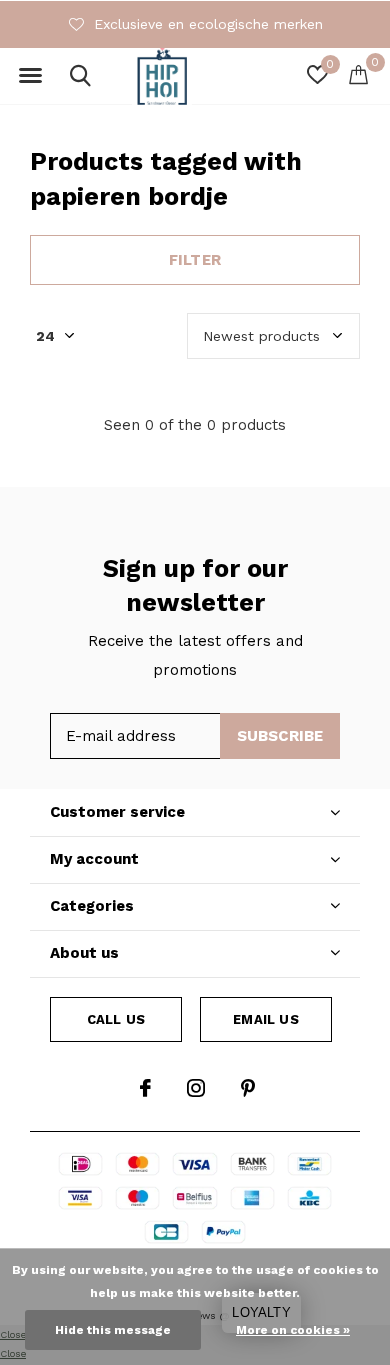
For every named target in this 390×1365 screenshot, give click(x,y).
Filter (195, 260)
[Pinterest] (248, 1088)
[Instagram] (196, 1088)
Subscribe (280, 736)
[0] (358, 74)
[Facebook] (145, 1088)
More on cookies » (293, 1330)
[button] (30, 76)
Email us (265, 1019)
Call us (116, 1019)
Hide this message (113, 1330)
